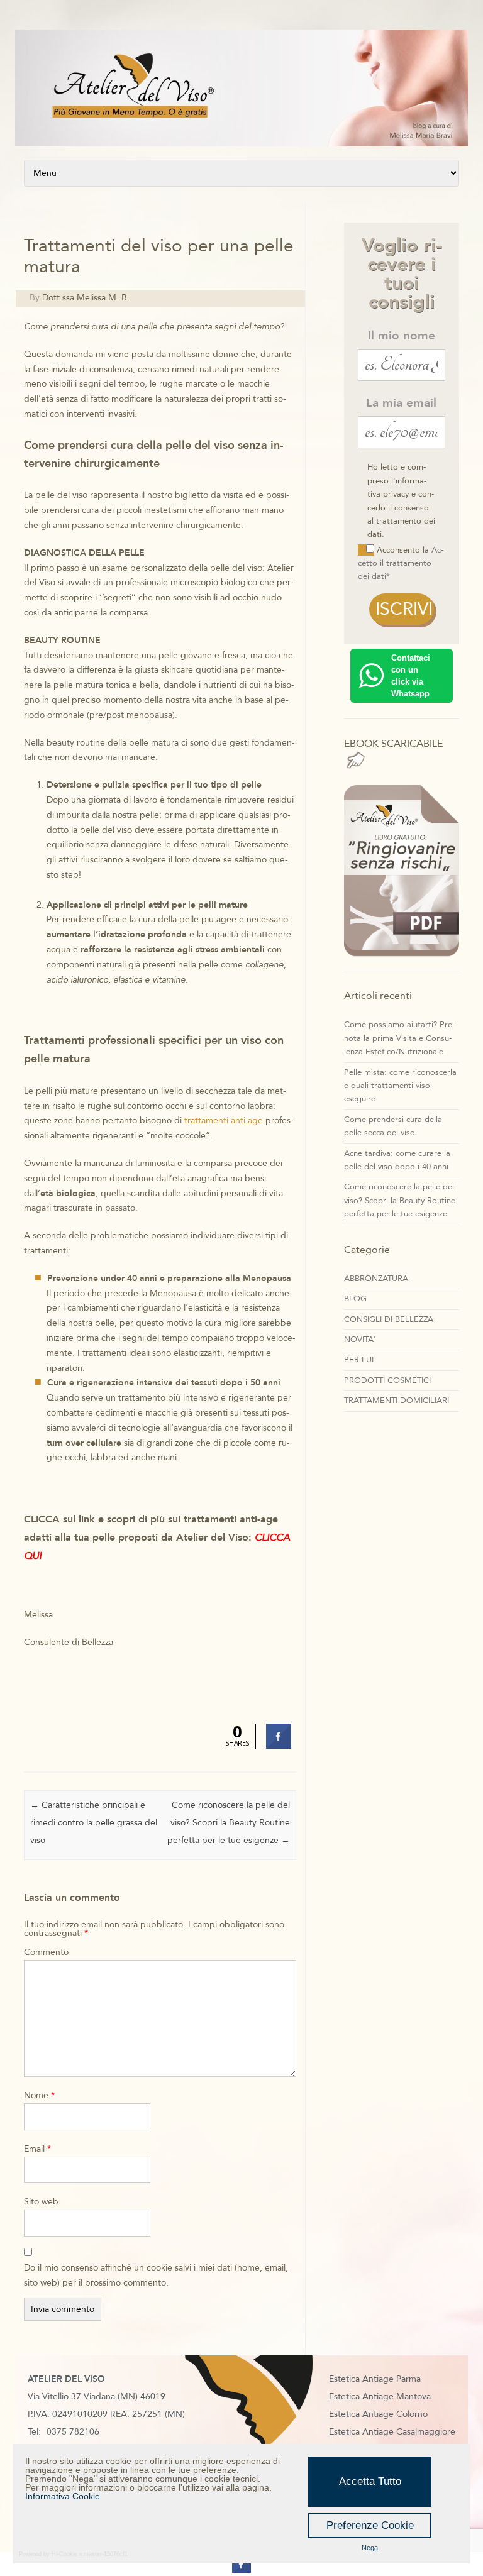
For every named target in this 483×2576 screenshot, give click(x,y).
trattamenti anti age (224, 1120)
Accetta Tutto (370, 2481)
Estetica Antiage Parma (375, 2379)
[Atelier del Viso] (241, 144)
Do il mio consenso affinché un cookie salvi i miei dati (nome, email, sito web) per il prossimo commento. (156, 2275)
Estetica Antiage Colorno (378, 2414)
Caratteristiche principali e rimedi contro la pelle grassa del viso (94, 1823)
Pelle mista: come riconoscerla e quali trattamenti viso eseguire (400, 1086)
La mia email (401, 403)
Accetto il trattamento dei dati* (401, 564)
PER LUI (359, 1360)
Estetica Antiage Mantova (380, 2397)
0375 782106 (73, 2432)
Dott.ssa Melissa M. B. (86, 298)
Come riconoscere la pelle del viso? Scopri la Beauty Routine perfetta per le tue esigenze (229, 1823)
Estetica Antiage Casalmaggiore (392, 2432)
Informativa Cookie (63, 2496)
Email (37, 2149)
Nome (39, 2095)
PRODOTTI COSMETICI (387, 1380)
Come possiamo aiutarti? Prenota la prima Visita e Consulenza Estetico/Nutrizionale (399, 1038)
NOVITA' (360, 1340)
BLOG (355, 1299)
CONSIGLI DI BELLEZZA (389, 1319)
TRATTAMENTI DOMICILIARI (397, 1401)
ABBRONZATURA (376, 1279)
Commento (46, 1952)
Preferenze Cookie (370, 2525)
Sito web (41, 2202)
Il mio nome (402, 336)
